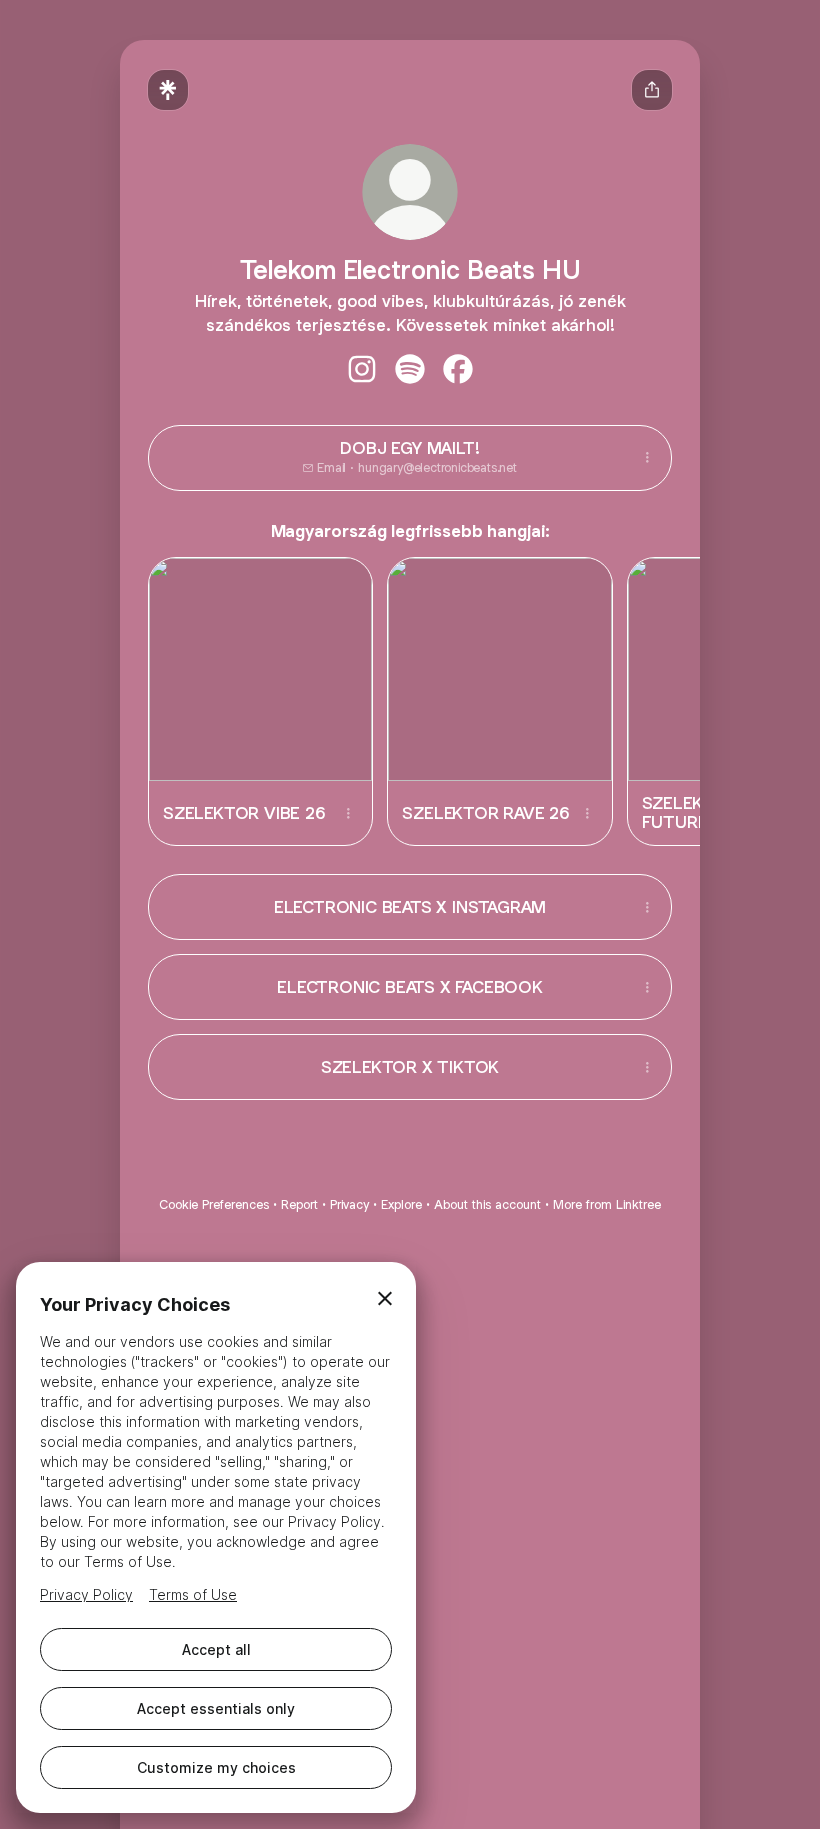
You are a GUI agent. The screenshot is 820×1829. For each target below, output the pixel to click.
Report (299, 1204)
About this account (487, 1204)
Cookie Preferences (214, 1204)
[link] (362, 369)
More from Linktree (607, 1204)
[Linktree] (168, 90)
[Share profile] (652, 90)
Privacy (349, 1204)
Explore (401, 1204)
